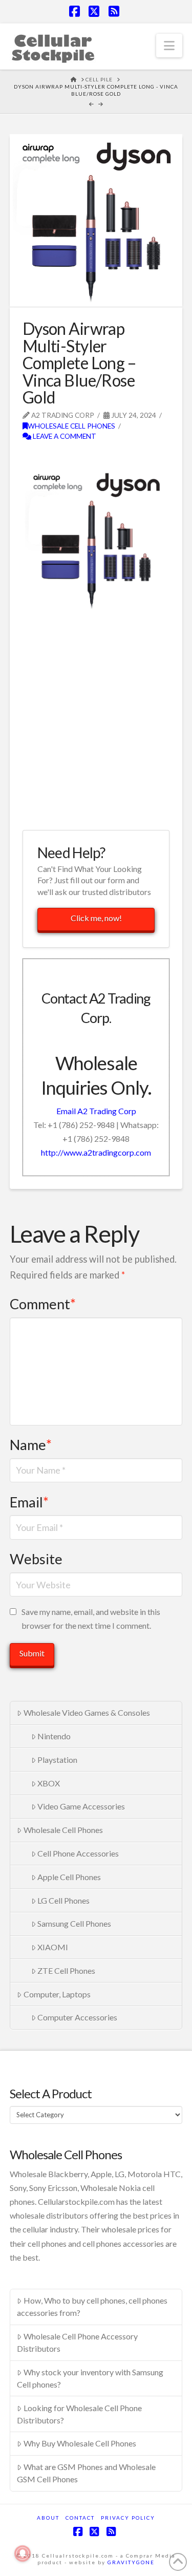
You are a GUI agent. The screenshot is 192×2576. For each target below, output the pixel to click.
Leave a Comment (64, 436)
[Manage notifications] (23, 2553)
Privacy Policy (128, 2518)
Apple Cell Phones (69, 1877)
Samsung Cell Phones (74, 1923)
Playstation (57, 1760)
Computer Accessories (77, 2017)
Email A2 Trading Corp (96, 1111)
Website (36, 1559)
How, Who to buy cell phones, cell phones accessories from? (92, 2306)
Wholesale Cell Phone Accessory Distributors (77, 2342)
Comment (43, 1304)
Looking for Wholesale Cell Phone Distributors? (79, 2414)
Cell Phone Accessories (78, 1853)
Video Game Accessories (81, 1806)
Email (29, 1502)
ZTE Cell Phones (66, 1971)
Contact (80, 2518)
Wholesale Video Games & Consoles (87, 1712)
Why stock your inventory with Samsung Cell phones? (90, 2378)
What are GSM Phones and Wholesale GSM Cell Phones (86, 2473)
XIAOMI (53, 1947)
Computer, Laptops (57, 1994)
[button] (169, 46)
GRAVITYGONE (131, 2562)
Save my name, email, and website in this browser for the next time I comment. (91, 1619)
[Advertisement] (96, 720)
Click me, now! (96, 918)
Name (31, 1445)
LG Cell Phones (63, 1900)
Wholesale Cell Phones (71, 426)
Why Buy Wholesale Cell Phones (80, 2443)
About (48, 2518)
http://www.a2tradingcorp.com (96, 1152)
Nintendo (54, 1736)
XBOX (49, 1783)
